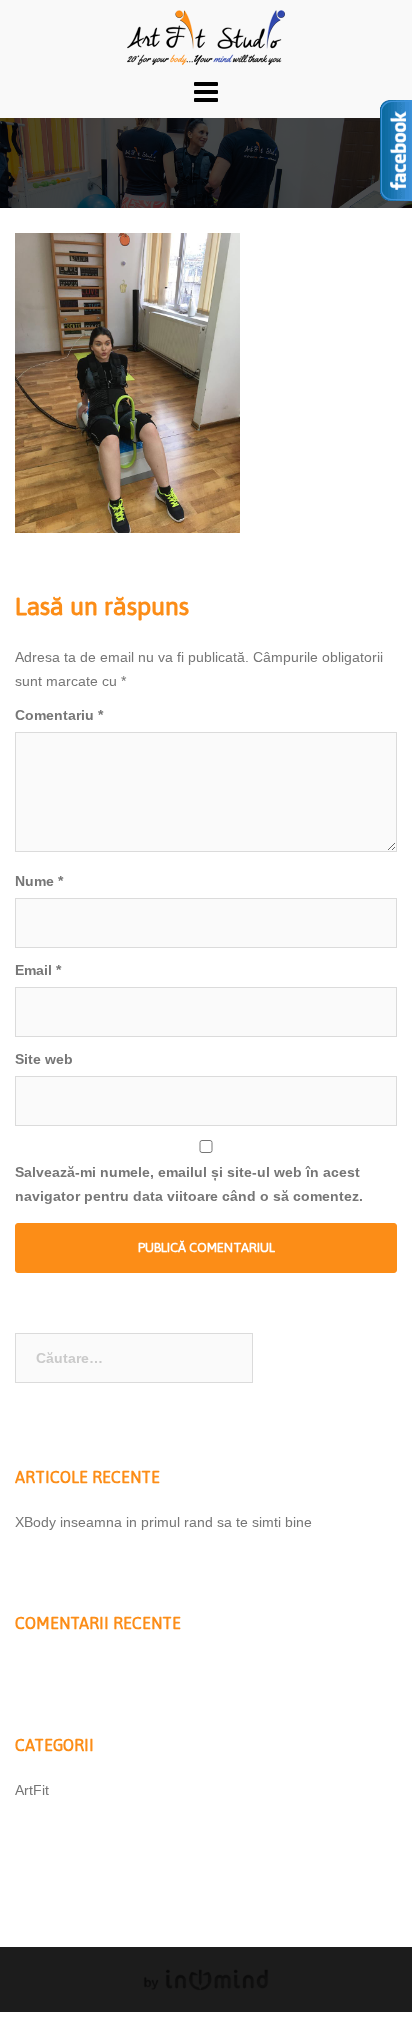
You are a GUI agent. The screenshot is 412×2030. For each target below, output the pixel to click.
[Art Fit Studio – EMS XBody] (206, 36)
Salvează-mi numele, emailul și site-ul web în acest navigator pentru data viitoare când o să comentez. (189, 1184)
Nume (39, 881)
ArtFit (32, 1790)
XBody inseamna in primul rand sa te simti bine (163, 1522)
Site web (44, 1059)
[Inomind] (206, 1979)
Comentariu (59, 715)
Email (38, 970)
